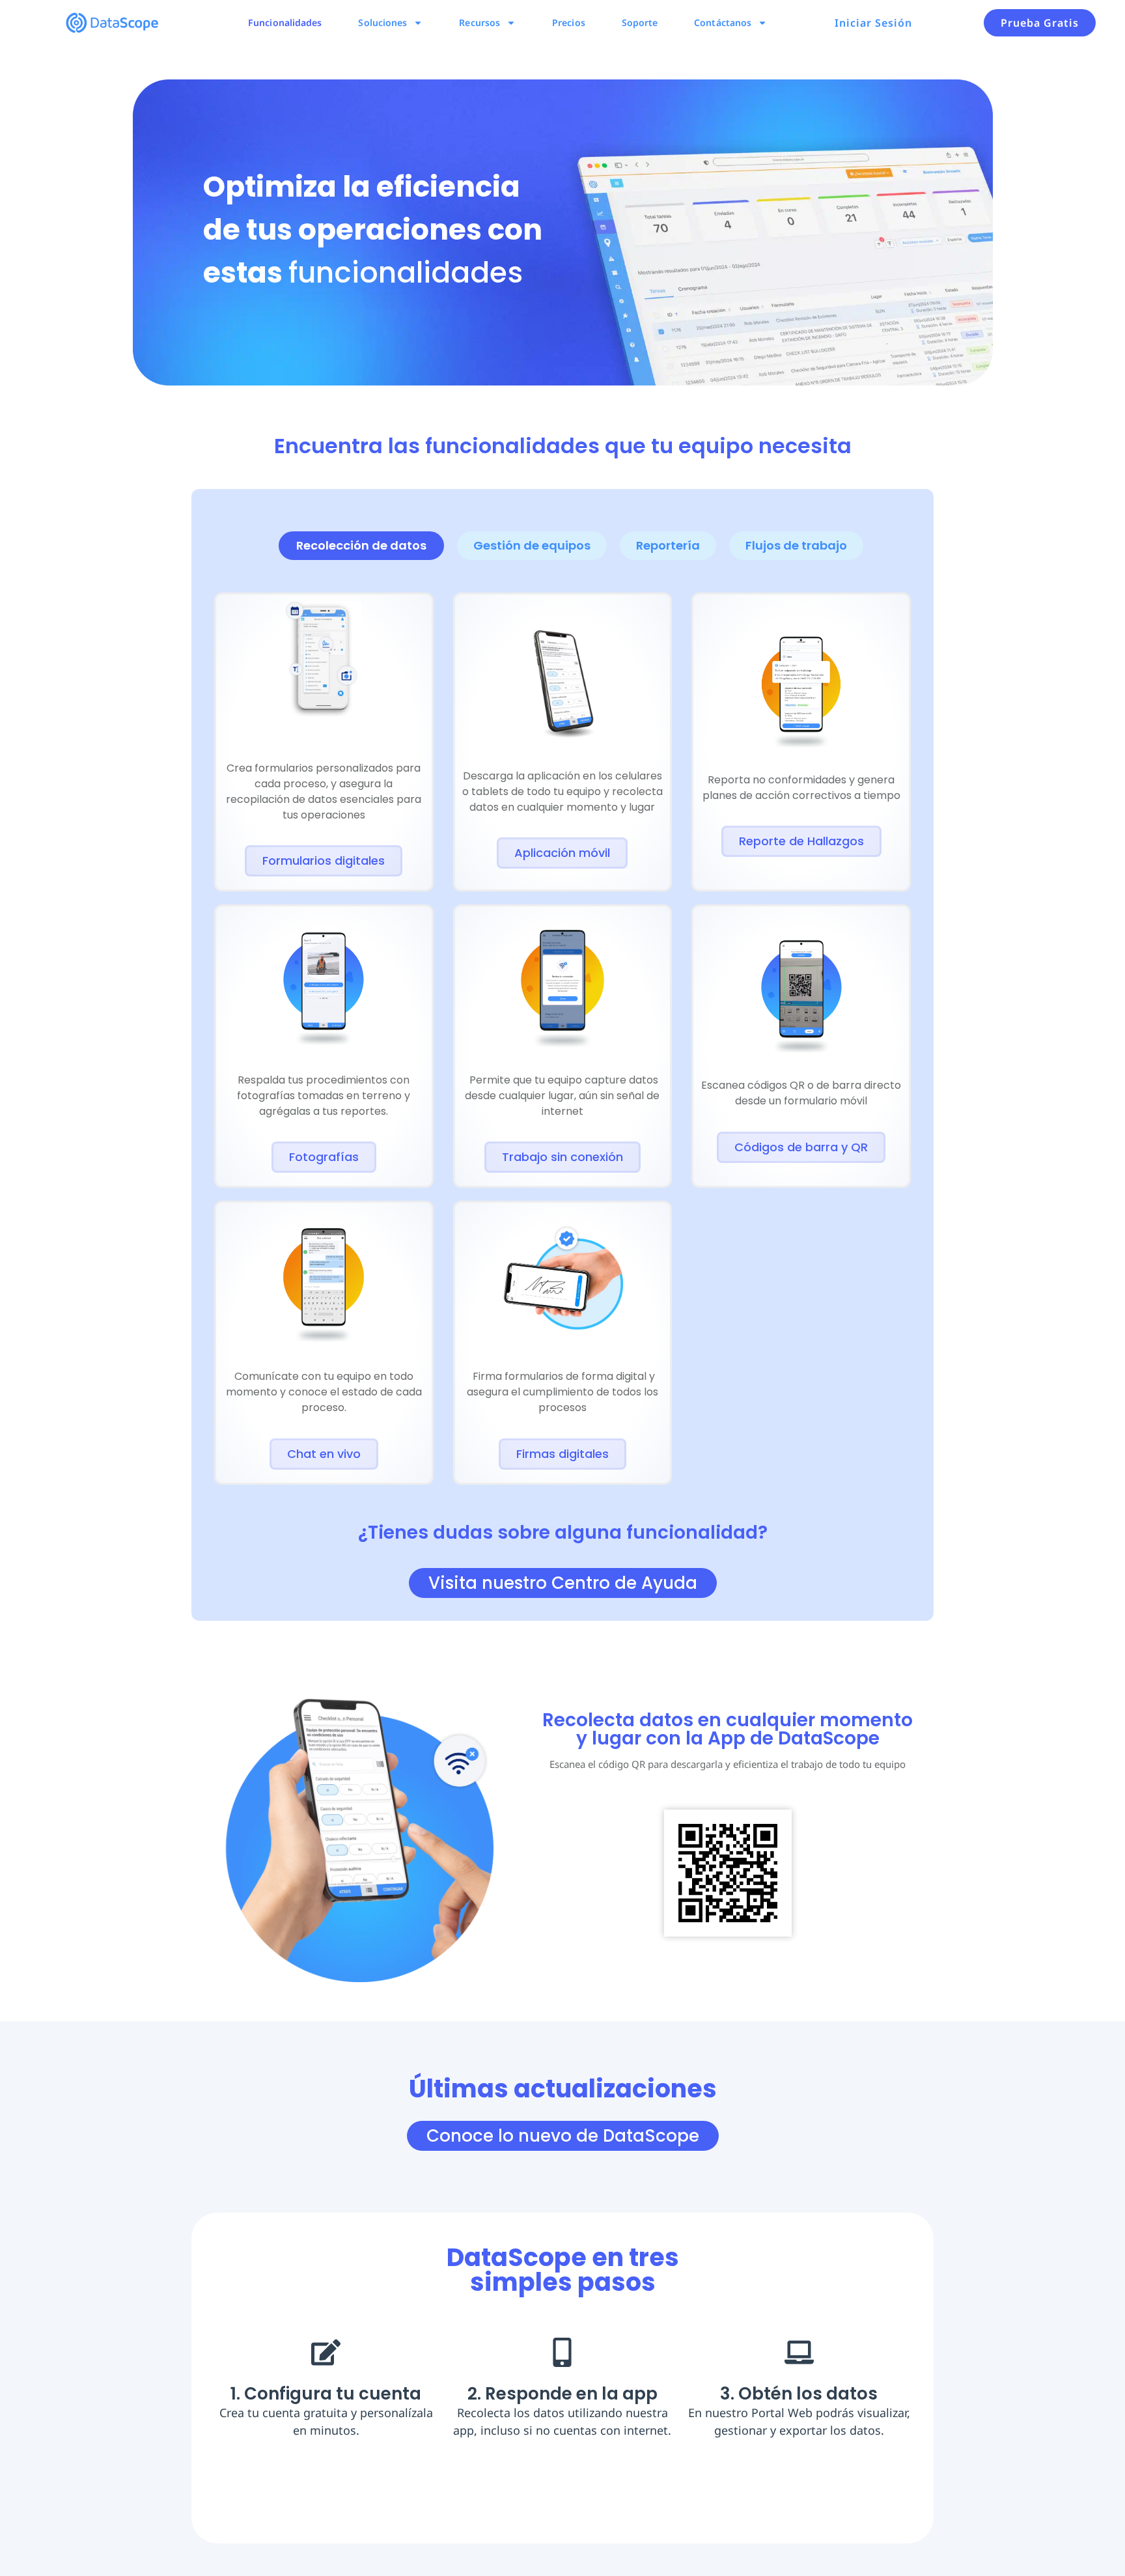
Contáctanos (723, 22)
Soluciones (382, 22)
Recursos (479, 22)
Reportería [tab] (668, 545)
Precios (569, 22)
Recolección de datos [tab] (361, 545)
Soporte (640, 22)
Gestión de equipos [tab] (532, 545)
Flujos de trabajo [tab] (796, 545)
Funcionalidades (285, 22)
